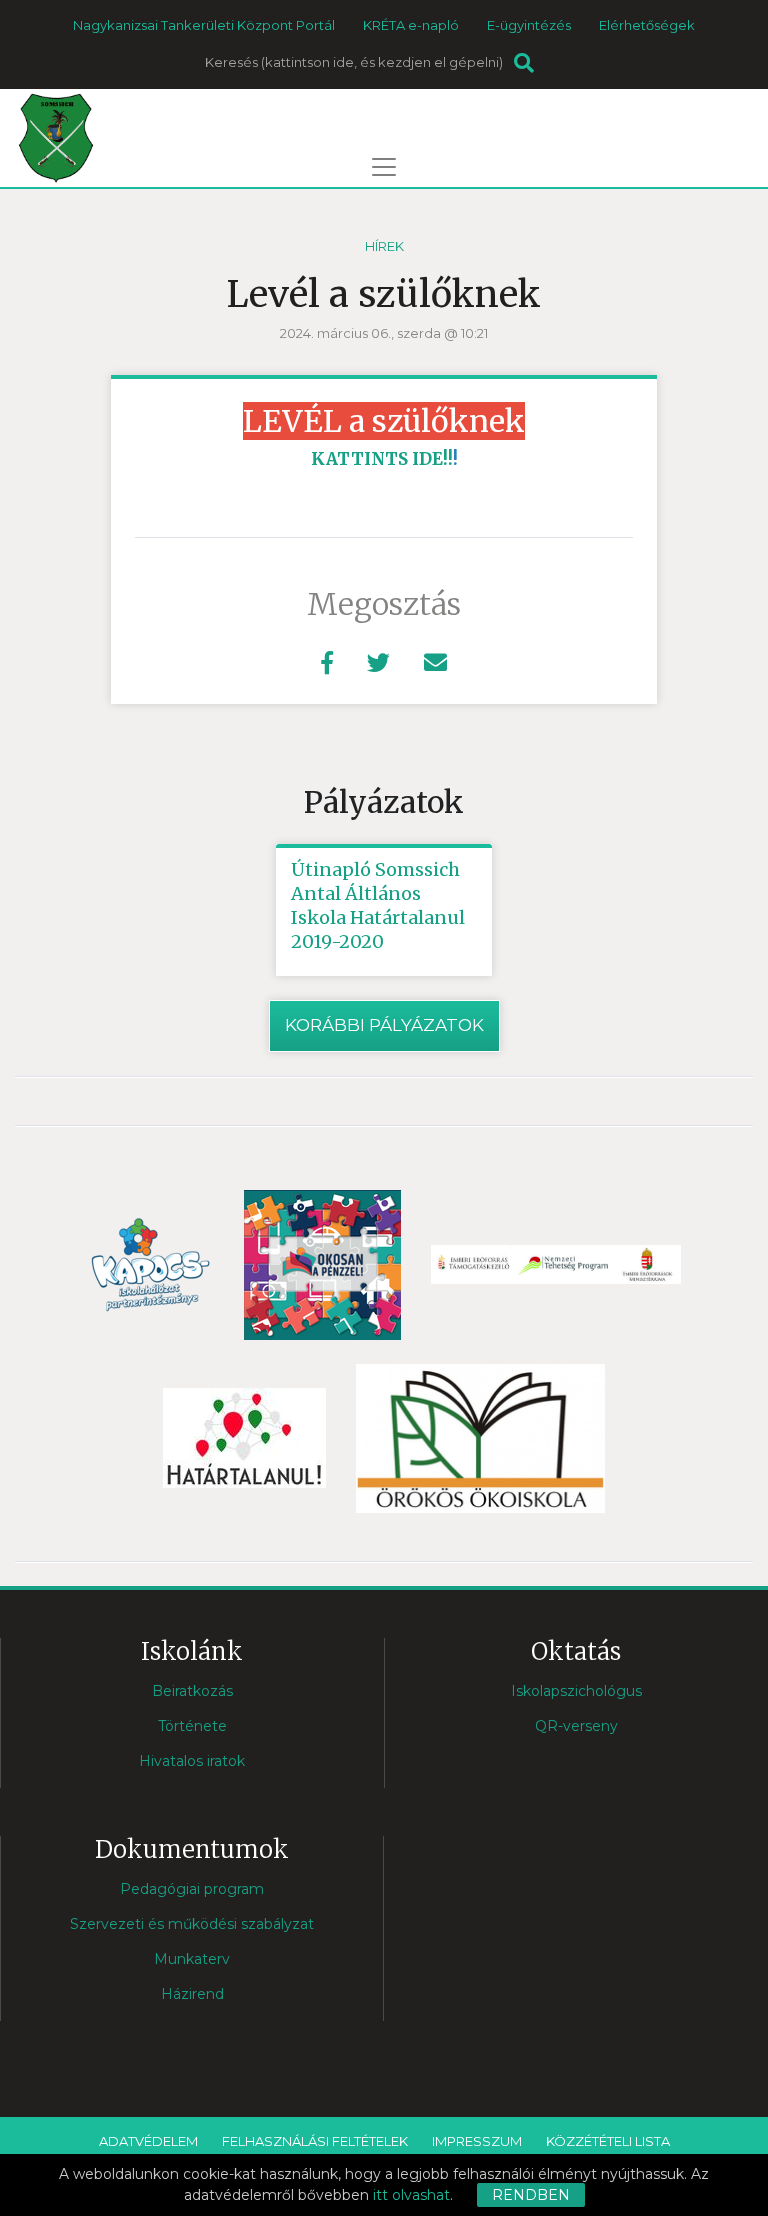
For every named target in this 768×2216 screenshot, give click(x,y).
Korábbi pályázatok (384, 1025)
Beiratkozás (192, 1691)
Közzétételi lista (608, 2141)
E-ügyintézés (529, 25)
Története (192, 1726)
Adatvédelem (148, 2141)
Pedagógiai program (192, 1889)
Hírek (384, 246)
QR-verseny (576, 1726)
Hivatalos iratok (192, 1761)
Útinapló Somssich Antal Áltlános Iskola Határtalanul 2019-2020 (378, 905)
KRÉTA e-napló (411, 25)
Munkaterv (192, 1959)
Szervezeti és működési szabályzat (192, 1924)
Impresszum (477, 2141)
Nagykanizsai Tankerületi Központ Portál (204, 25)
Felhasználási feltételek (315, 2141)
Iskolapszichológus (576, 1691)
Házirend (192, 1994)
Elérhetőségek (647, 25)
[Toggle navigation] (384, 167)
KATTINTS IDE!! (382, 459)
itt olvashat (411, 2195)
